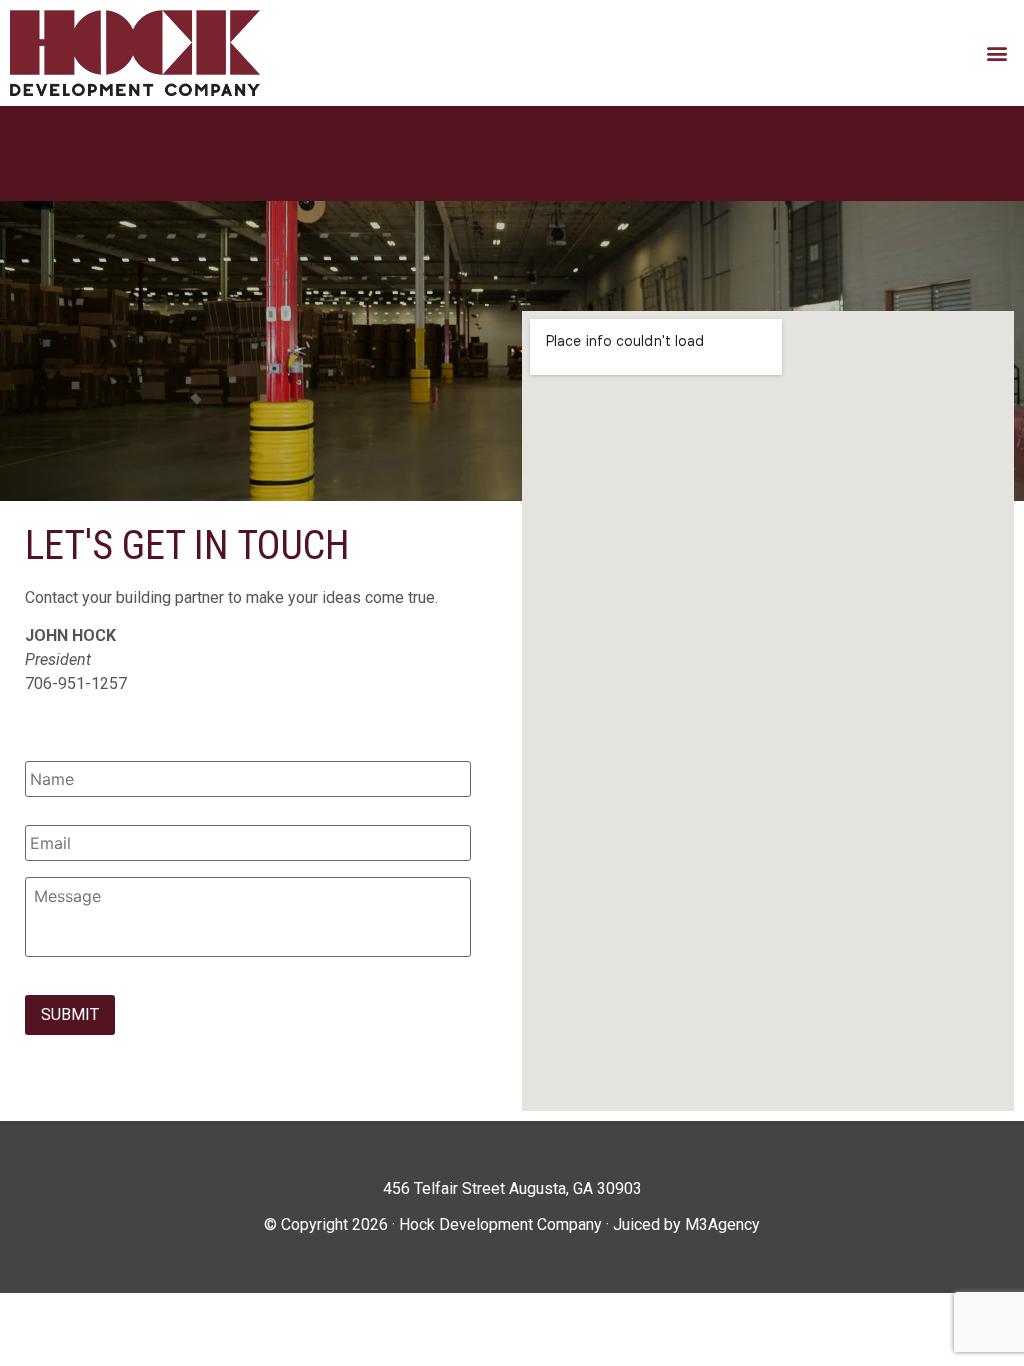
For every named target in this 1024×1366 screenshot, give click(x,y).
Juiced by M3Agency (686, 1224)
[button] (997, 52)
